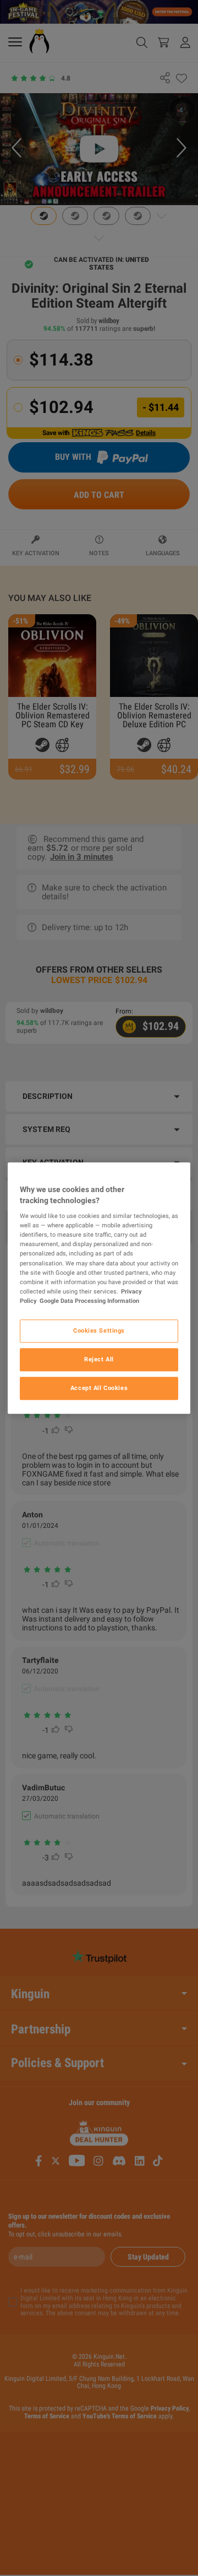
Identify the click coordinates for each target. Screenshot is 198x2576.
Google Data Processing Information (89, 1301)
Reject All (99, 1359)
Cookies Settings (99, 1330)
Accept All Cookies (99, 1388)
